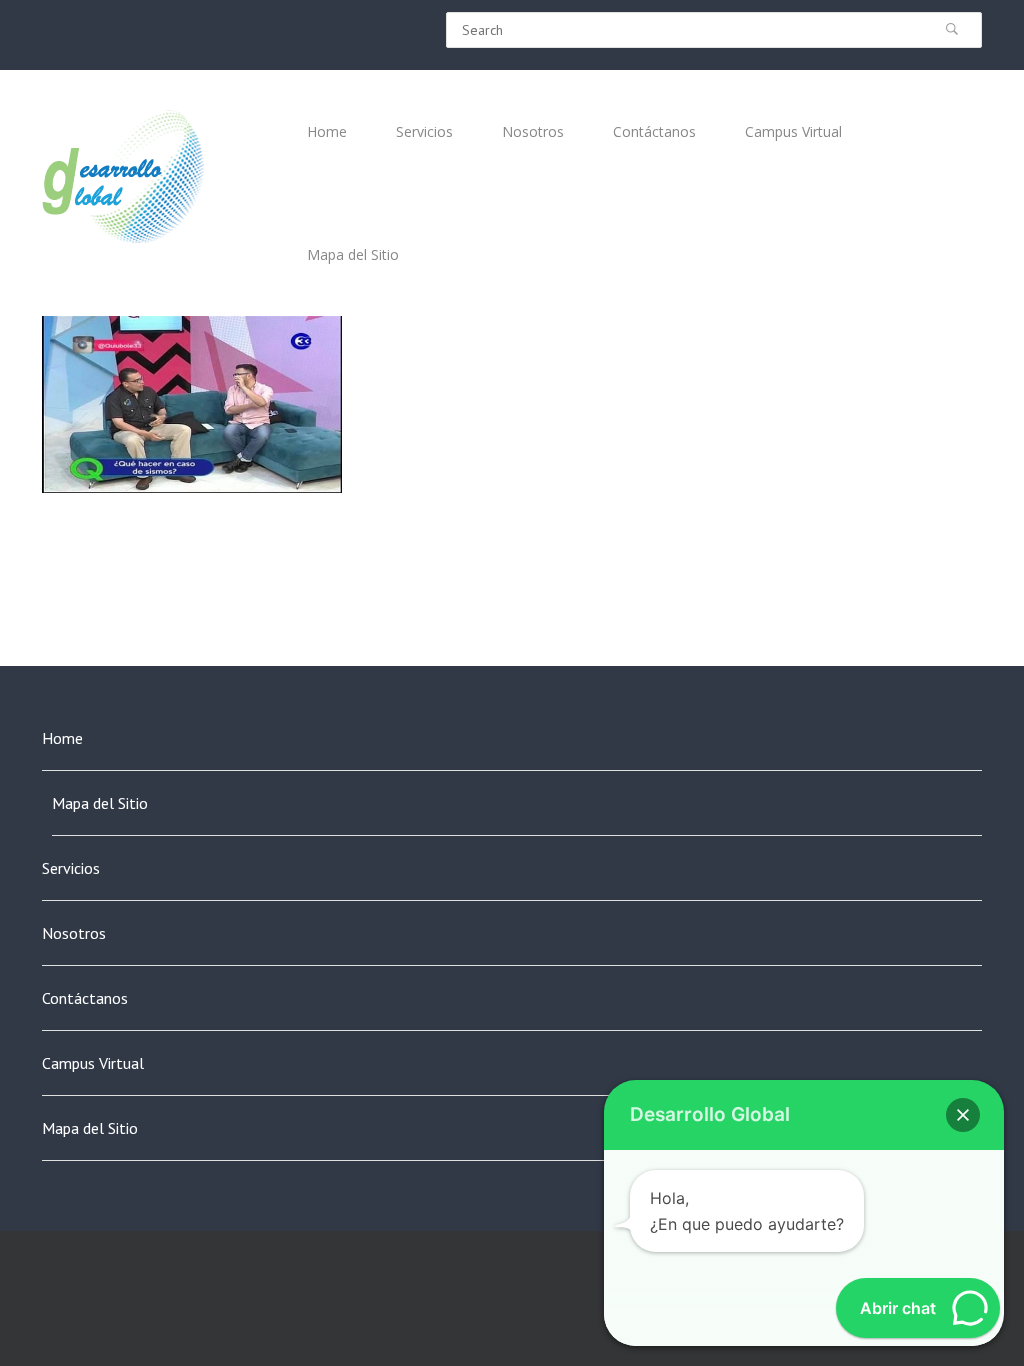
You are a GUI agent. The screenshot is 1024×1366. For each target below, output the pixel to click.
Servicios (71, 868)
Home (62, 738)
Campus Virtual (93, 1063)
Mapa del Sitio (100, 803)
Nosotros (74, 933)
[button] (963, 1115)
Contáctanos (85, 998)
